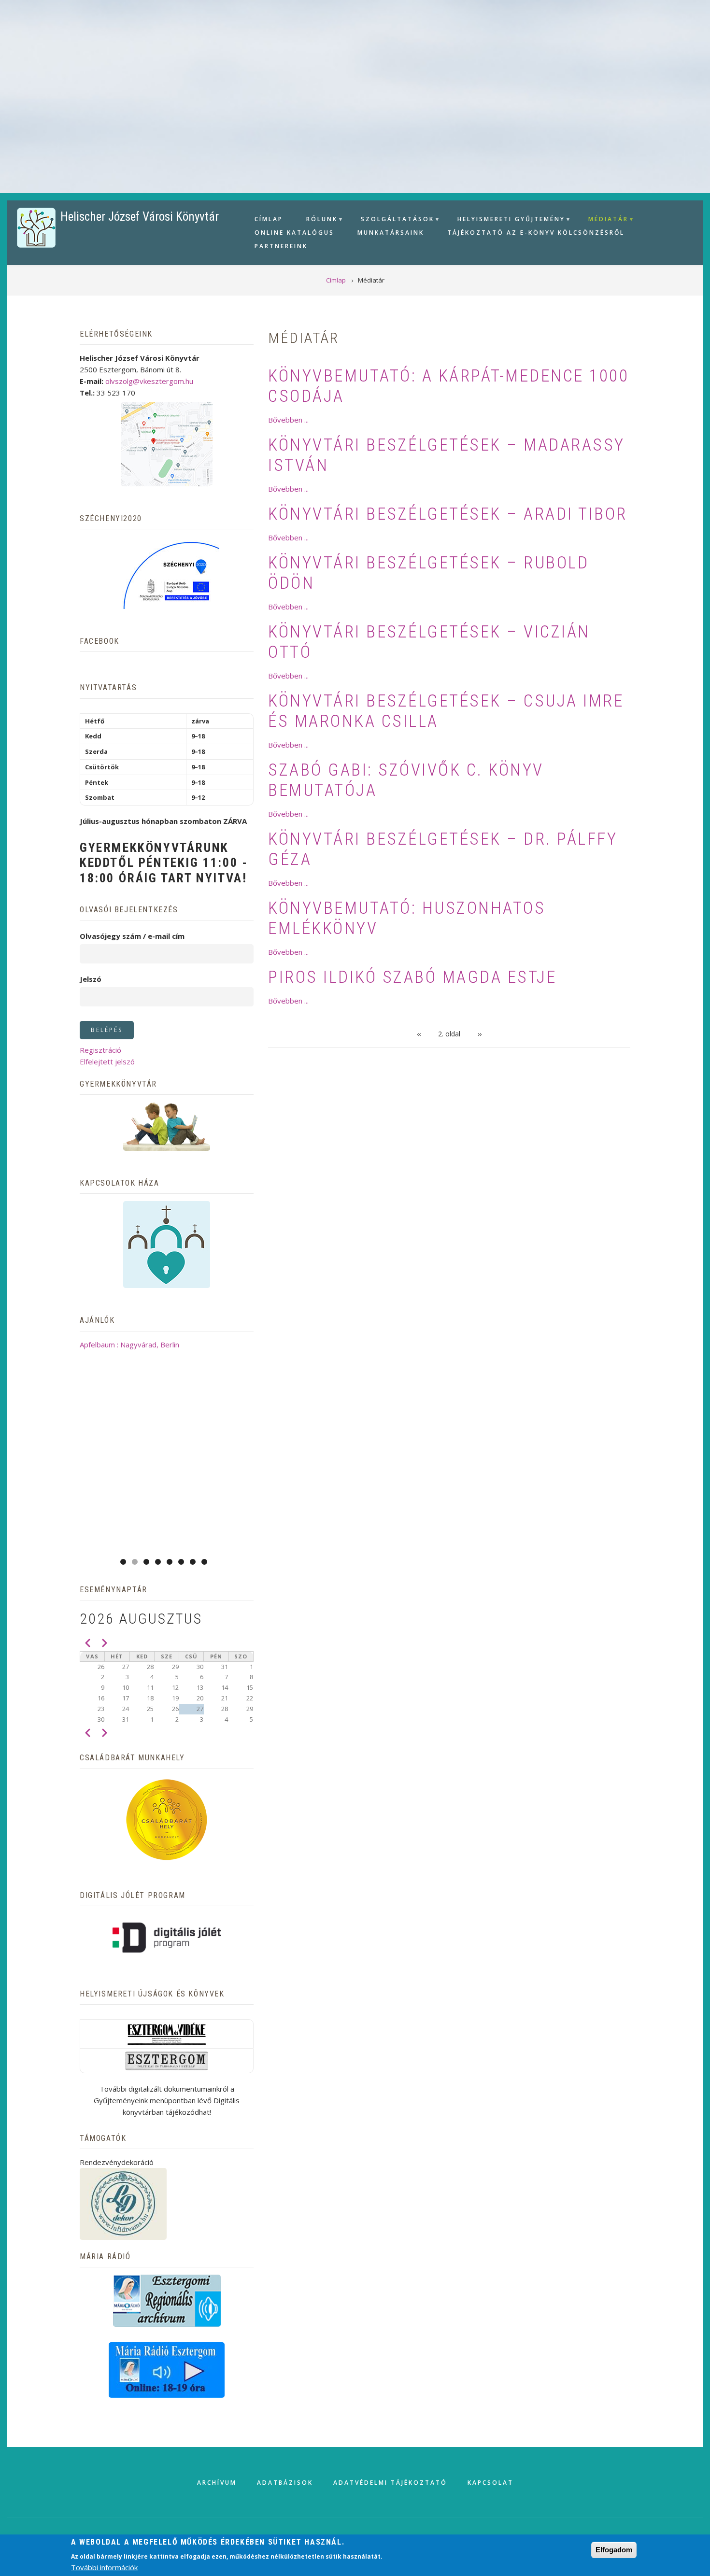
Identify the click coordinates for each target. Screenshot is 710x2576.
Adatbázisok (285, 2483)
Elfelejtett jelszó (107, 1062)
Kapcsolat (490, 2483)
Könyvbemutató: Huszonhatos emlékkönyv (407, 918)
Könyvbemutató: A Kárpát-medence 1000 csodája (448, 386)
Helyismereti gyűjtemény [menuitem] (507, 220)
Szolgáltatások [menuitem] (393, 220)
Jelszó (91, 979)
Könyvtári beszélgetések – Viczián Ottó (429, 642)
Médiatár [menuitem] (604, 220)
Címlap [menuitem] (269, 219)
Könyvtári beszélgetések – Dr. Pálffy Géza (443, 849)
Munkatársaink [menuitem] (391, 233)
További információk (104, 2567)
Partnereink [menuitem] (281, 246)
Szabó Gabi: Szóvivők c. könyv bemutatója (406, 780)
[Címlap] (36, 227)
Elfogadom (614, 2550)
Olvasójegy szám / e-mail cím (132, 936)
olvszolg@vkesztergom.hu (149, 381)
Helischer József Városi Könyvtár (140, 217)
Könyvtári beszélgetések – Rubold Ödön (428, 573)
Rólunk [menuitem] (318, 220)
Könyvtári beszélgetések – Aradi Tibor (448, 514)
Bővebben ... (288, 420)
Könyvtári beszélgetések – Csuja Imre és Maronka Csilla (446, 711)
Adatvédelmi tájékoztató (390, 2483)
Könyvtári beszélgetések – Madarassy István (447, 455)
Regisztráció (100, 1050)
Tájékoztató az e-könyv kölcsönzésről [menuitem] (536, 233)
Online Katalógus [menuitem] (294, 233)
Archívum (217, 2483)
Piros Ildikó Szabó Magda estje (412, 977)
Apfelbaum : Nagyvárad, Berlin (129, 1345)
